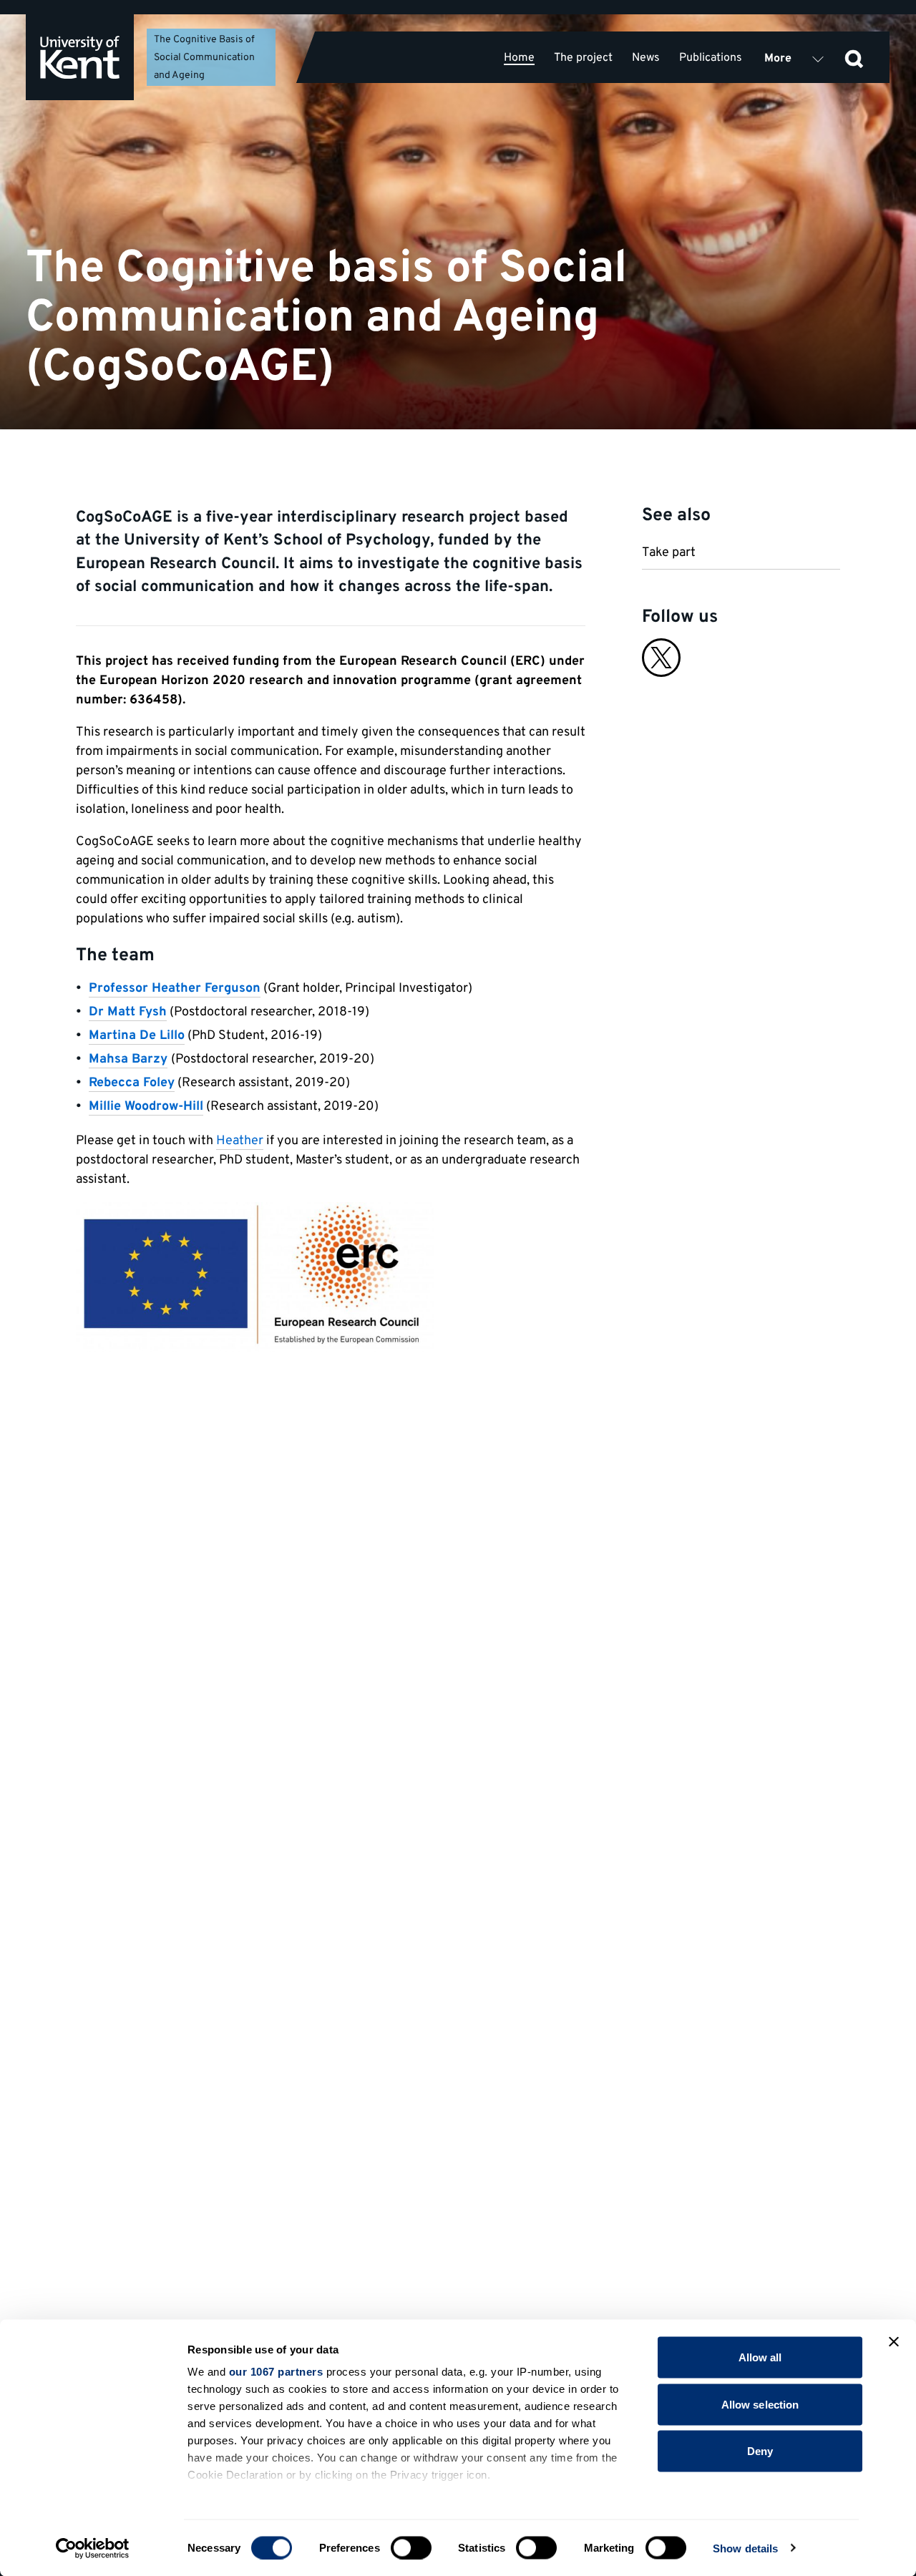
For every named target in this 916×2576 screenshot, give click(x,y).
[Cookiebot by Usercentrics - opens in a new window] (93, 2548)
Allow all (760, 2357)
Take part (669, 553)
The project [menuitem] (583, 58)
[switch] (411, 2547)
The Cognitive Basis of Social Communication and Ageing (204, 57)
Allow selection (760, 2404)
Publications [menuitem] (711, 58)
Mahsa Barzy (128, 1059)
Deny (760, 2451)
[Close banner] (894, 2342)
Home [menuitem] (519, 58)
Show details (745, 2548)
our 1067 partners (276, 2372)
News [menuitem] (646, 58)
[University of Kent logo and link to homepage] (80, 57)
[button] (854, 57)
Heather (240, 1141)
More (778, 59)
